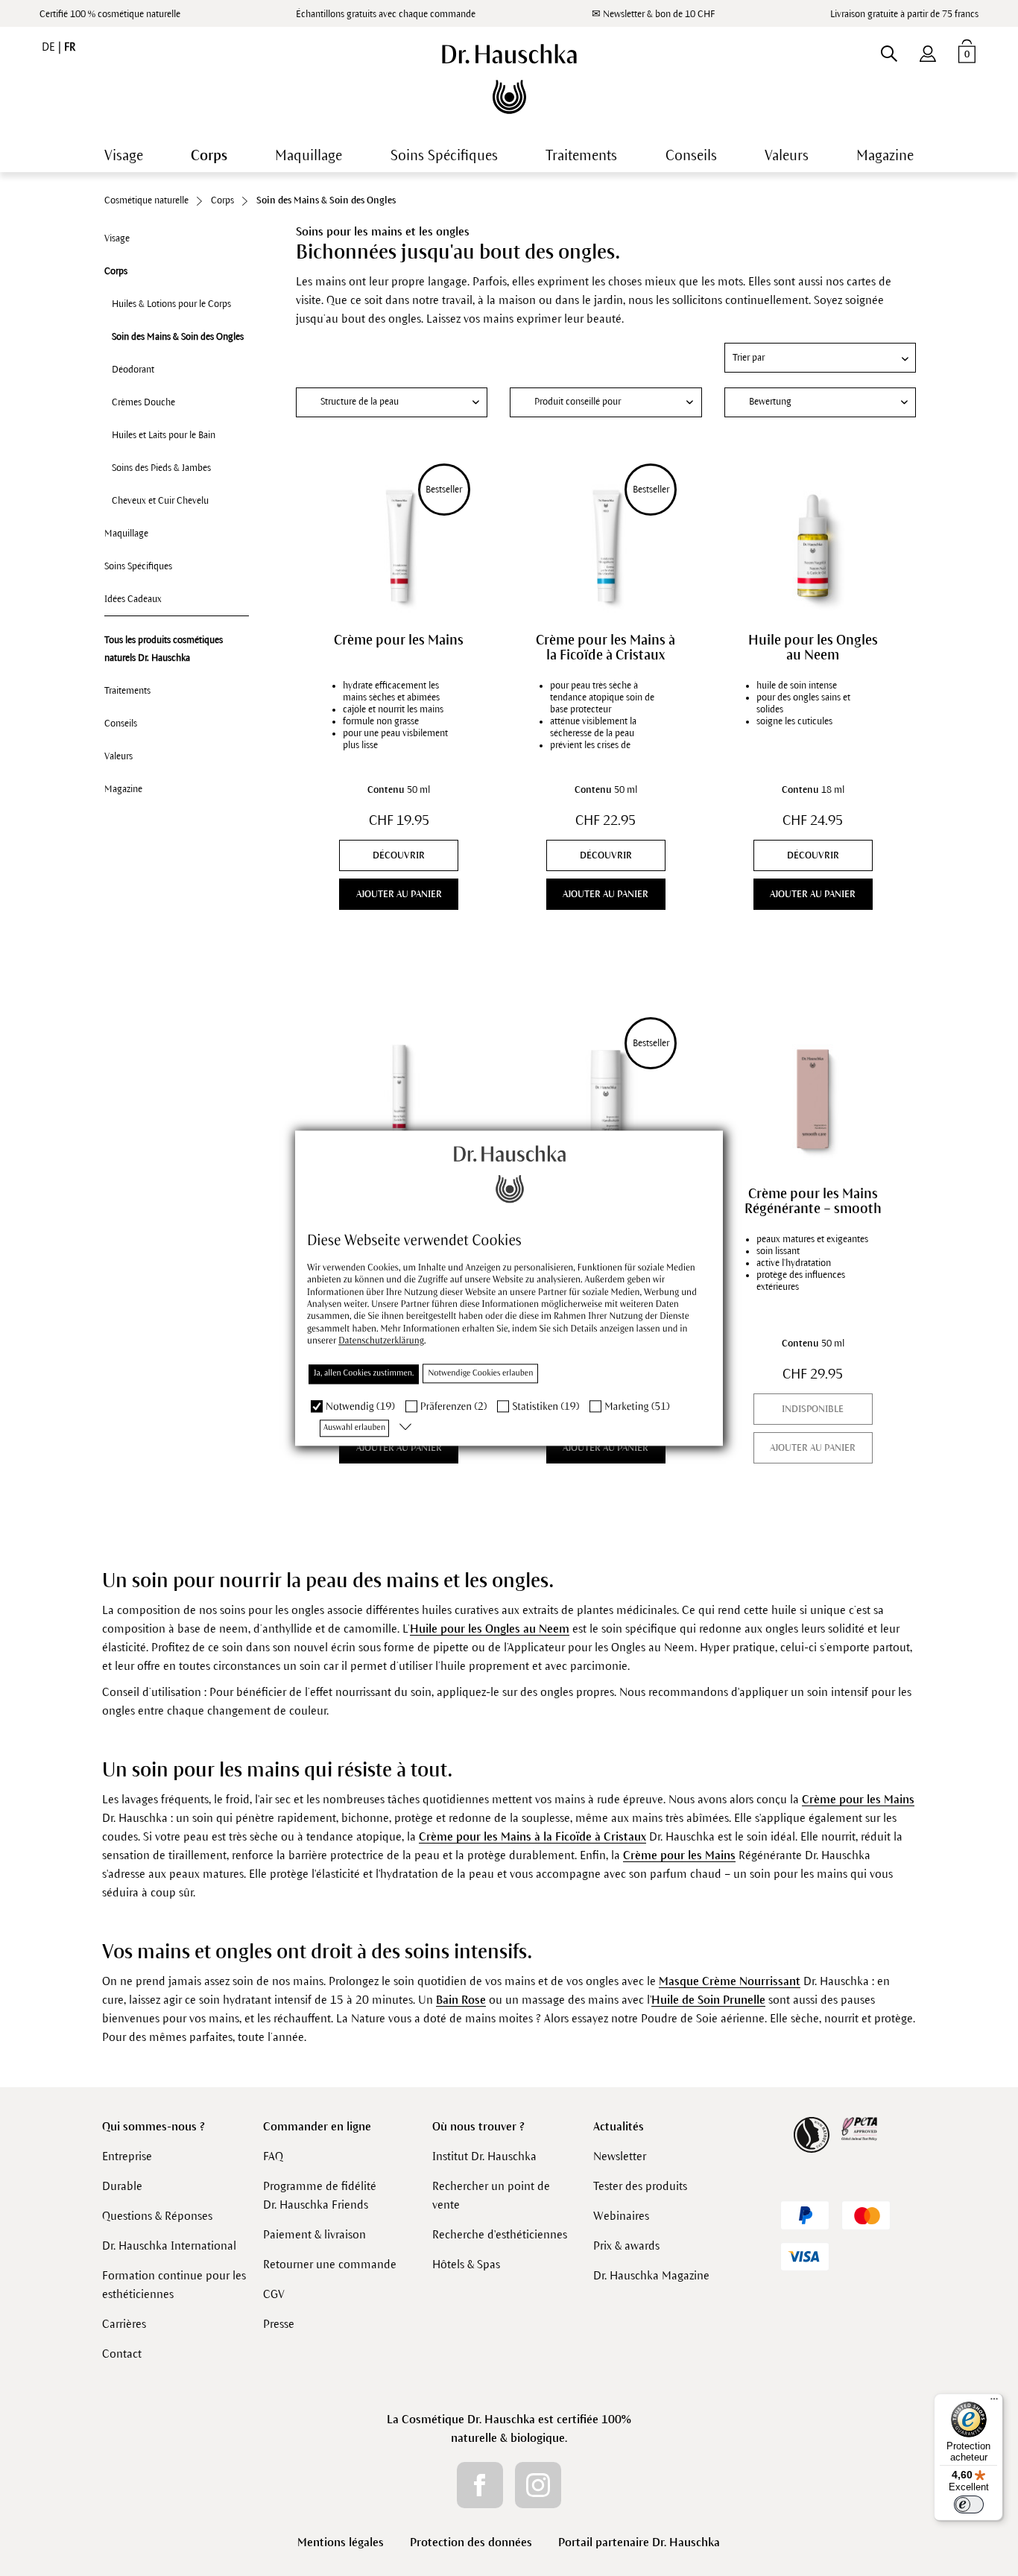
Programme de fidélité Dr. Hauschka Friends (320, 2195)
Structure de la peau (360, 402)
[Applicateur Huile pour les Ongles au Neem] (399, 1099)
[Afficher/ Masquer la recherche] (889, 51)
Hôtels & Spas (466, 2264)
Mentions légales (341, 2542)
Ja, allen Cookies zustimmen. (364, 1373)
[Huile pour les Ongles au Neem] (812, 545)
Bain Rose (461, 2000)
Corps (116, 271)
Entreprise (127, 2156)
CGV (274, 2294)
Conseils (121, 724)
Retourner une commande (330, 2264)
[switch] (969, 2504)
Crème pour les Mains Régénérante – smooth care (813, 1201)
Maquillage (126, 534)
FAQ (273, 2156)
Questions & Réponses (157, 2216)
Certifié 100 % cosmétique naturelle (110, 14)
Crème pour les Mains (399, 640)
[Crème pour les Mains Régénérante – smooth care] (812, 1099)
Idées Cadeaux (133, 599)
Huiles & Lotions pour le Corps (171, 304)
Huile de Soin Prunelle (708, 2000)
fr (70, 47)
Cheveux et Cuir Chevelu (160, 501)
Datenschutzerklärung (381, 1341)
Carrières (124, 2324)
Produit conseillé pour (578, 402)
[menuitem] (928, 51)
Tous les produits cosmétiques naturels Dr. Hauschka (164, 649)
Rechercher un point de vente (491, 2195)
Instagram (538, 2485)
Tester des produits (640, 2186)
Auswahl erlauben (354, 1428)
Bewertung (770, 402)
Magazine (123, 789)
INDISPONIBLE (813, 1409)
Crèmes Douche (143, 402)
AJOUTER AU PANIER (399, 894)
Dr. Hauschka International (169, 2246)
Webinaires (621, 2216)
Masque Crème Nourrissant (730, 1981)
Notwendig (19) (360, 1406)
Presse (279, 2324)
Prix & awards (626, 2246)
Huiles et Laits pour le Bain (164, 435)
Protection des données (471, 2542)
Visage (117, 238)
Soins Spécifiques (138, 566)
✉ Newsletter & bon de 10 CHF (653, 14)
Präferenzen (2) (454, 1406)
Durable (122, 2186)
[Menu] (994, 2402)
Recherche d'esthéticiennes (500, 2234)
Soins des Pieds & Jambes (161, 468)
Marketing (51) (637, 1406)
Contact (122, 2354)
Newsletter (620, 2156)
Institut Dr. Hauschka (484, 2156)
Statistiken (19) (546, 1406)
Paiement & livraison (314, 2234)
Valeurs (118, 756)
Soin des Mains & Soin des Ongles (178, 337)
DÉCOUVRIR (399, 855)
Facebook (480, 2485)
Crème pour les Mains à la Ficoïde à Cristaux (606, 648)
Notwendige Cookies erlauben (480, 1373)
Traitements (127, 691)
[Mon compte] (928, 51)
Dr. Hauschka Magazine (651, 2275)
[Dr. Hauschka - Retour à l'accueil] (509, 79)
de (50, 47)
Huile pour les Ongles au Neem (813, 648)
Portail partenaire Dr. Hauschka (639, 2542)
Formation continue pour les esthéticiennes (174, 2285)
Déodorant (133, 370)
